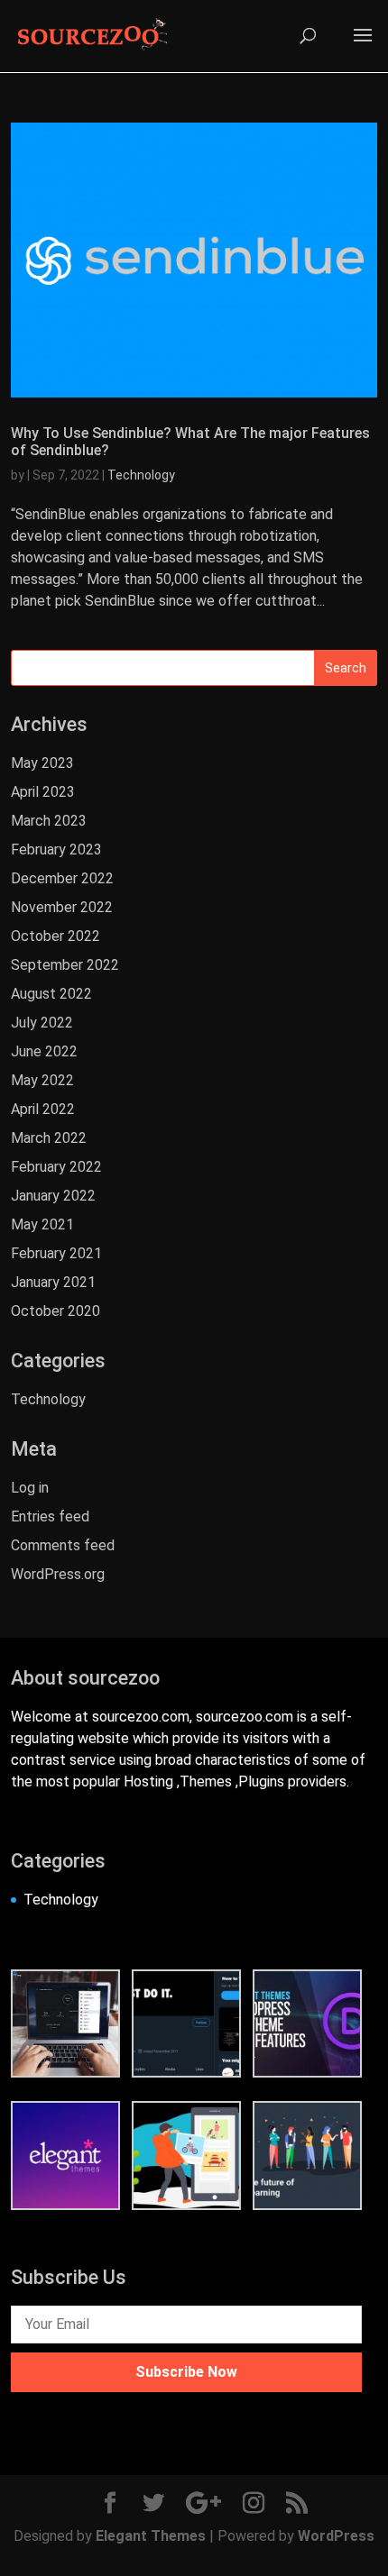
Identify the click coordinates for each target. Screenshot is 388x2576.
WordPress (336, 2536)
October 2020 (55, 1311)
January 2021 (53, 1282)
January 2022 (53, 1196)
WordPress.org (58, 1574)
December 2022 (62, 878)
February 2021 (56, 1253)
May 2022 (42, 1080)
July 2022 (42, 1023)
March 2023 (49, 821)
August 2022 (51, 994)
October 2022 (55, 936)
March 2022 (49, 1138)
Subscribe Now (186, 2372)
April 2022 (43, 1109)
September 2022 (65, 965)
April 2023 (43, 792)
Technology (141, 475)
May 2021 (42, 1224)
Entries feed (50, 1516)
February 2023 (56, 850)
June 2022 (44, 1051)
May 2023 (42, 763)
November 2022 (62, 907)
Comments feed (63, 1545)
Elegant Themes (151, 2536)
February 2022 (56, 1167)
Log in (30, 1488)
